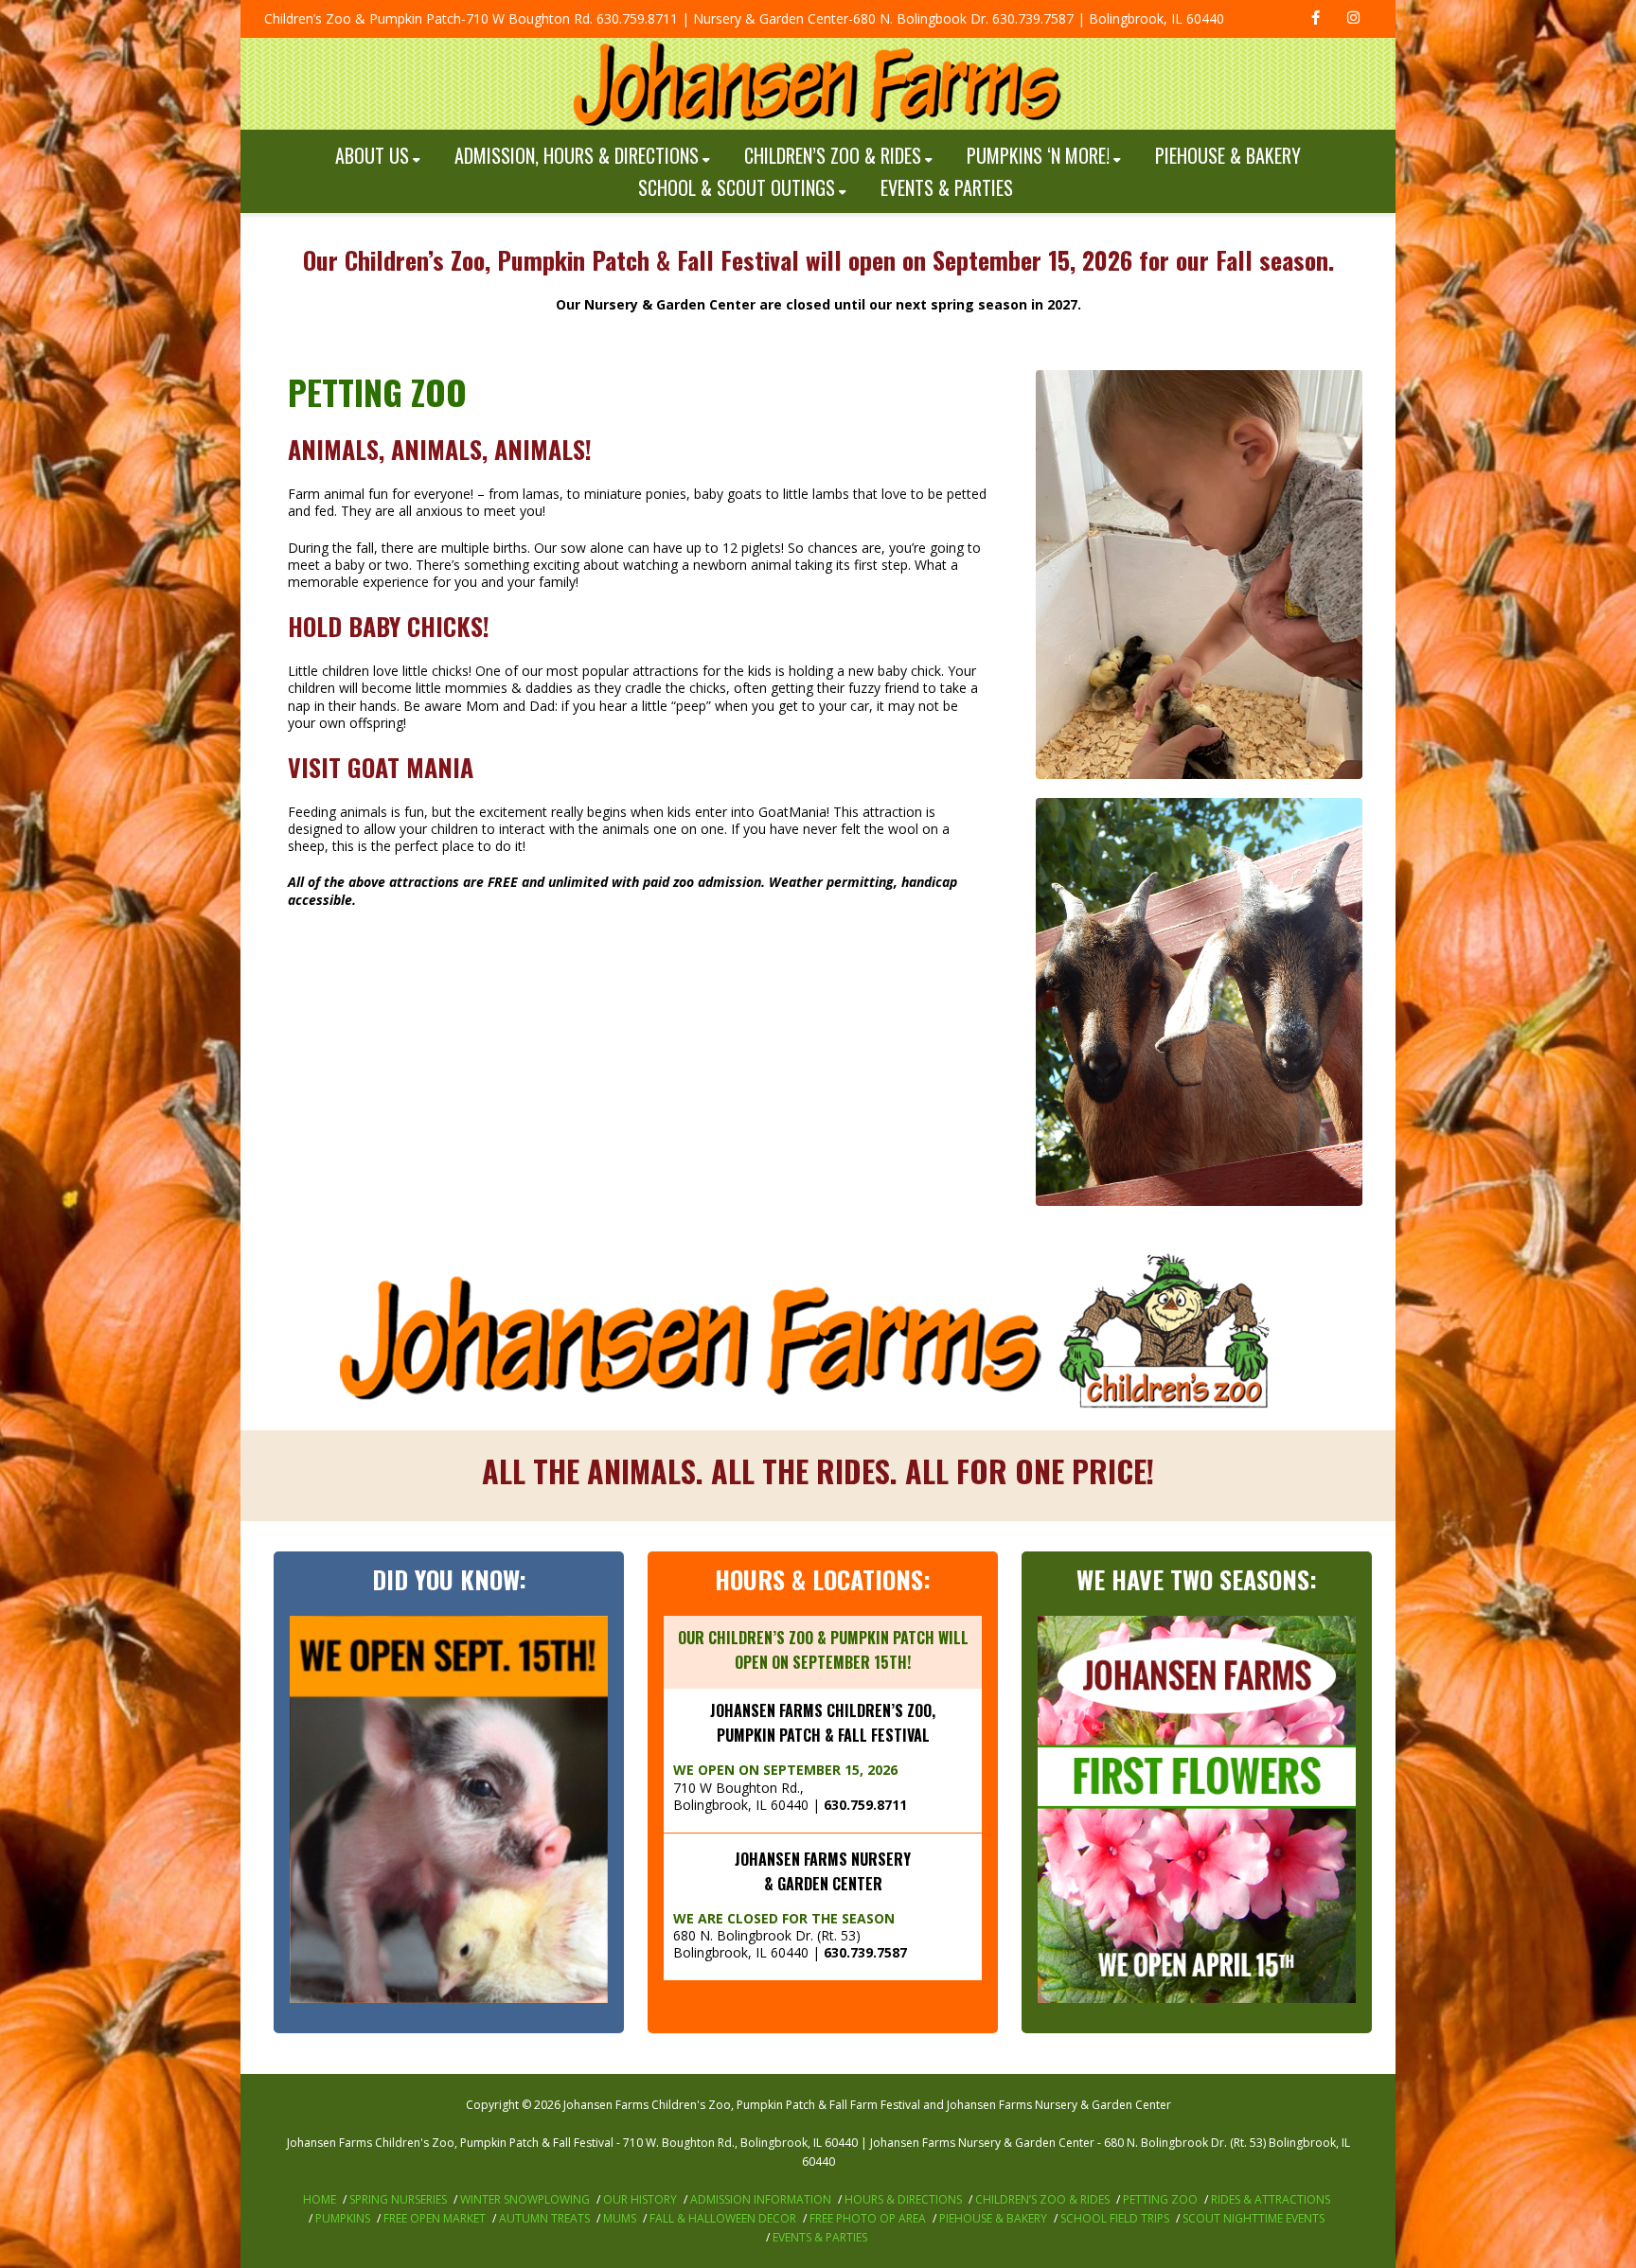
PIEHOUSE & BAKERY (1228, 155)
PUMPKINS (343, 2218)
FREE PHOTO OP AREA (868, 2218)
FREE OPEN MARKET (435, 2218)
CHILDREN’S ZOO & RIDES (833, 155)
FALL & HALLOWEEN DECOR (723, 2218)
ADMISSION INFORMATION (761, 2199)
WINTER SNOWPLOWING (525, 2199)
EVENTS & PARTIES (947, 187)
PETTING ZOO (1160, 2199)
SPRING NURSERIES (398, 2199)
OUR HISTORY (640, 2199)
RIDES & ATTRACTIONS (1271, 2199)
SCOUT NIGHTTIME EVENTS (1254, 2218)
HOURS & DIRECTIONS (903, 2199)
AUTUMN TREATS (544, 2218)
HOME (320, 2199)
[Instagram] (1353, 19)
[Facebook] (1315, 19)
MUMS (620, 2218)
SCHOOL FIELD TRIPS (1115, 2218)
